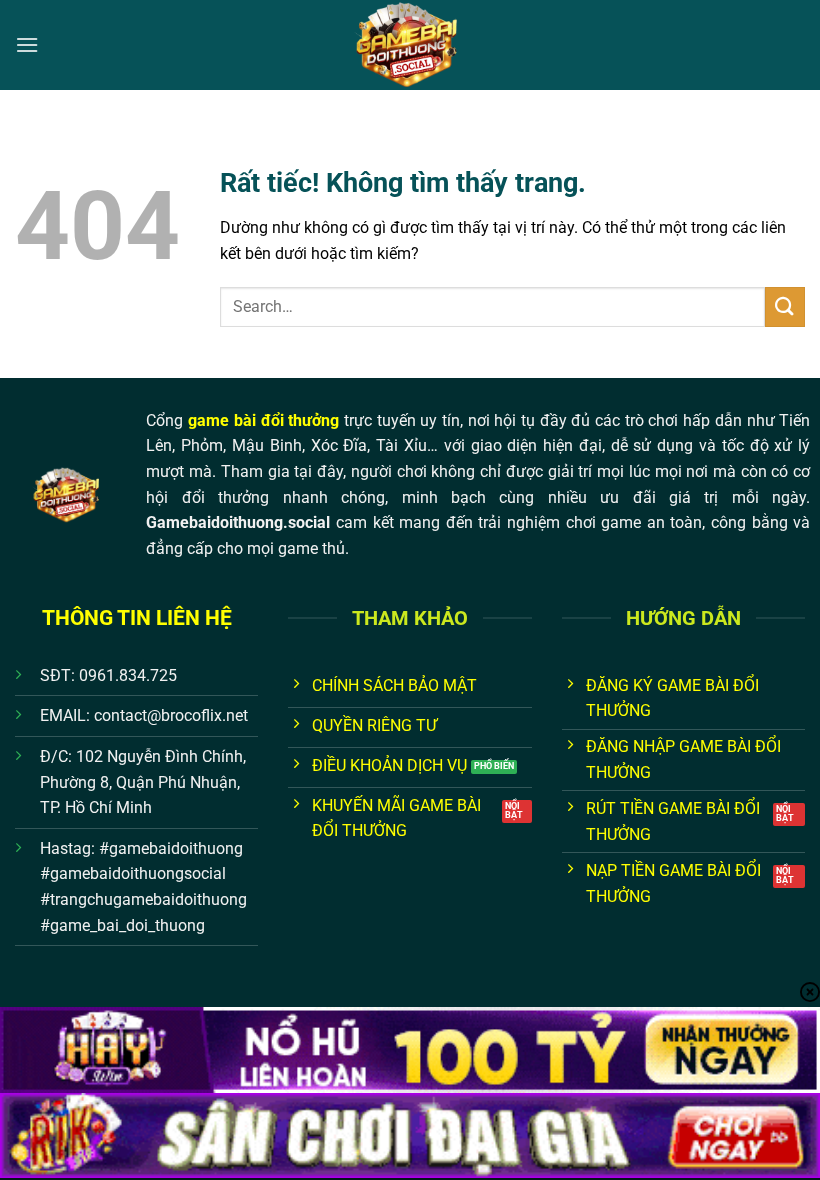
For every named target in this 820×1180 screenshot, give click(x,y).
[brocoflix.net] (410, 45)
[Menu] (27, 44)
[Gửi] (785, 306)
